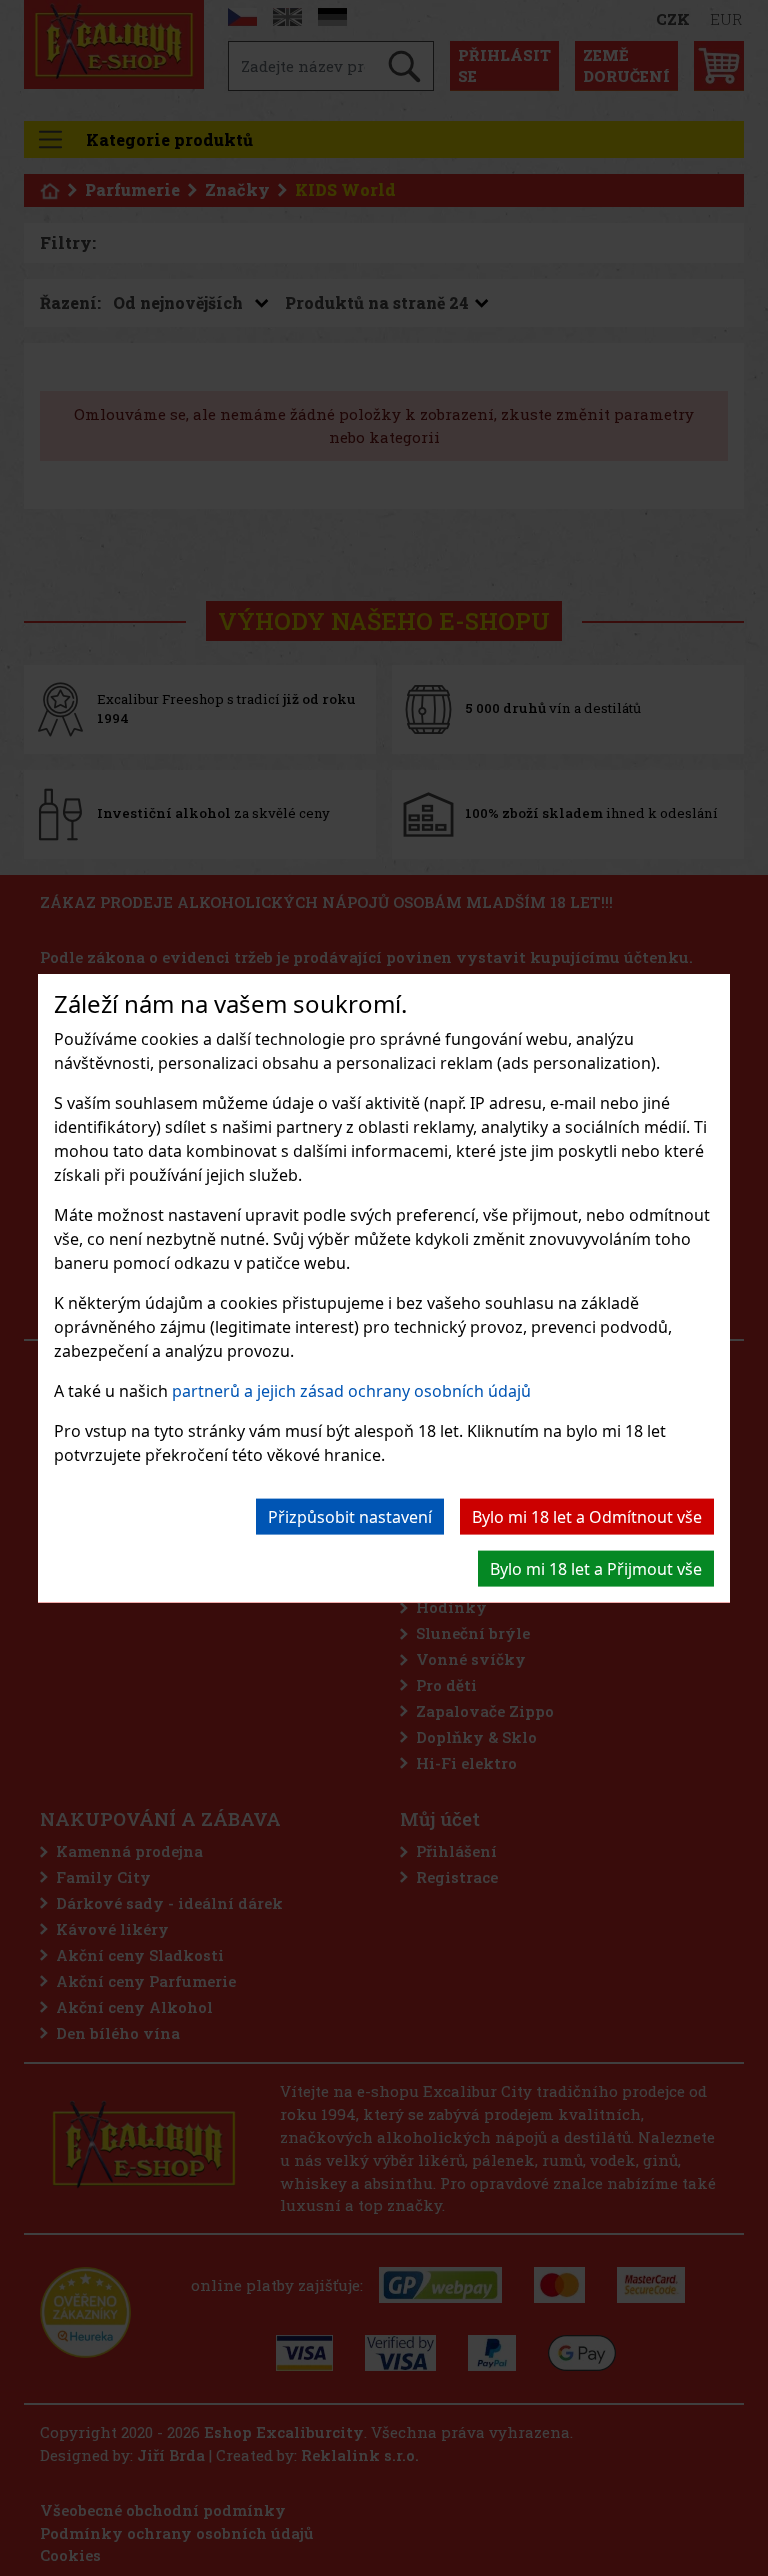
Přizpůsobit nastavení (350, 1516)
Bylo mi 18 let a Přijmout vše (596, 1568)
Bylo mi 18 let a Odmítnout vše (587, 1516)
